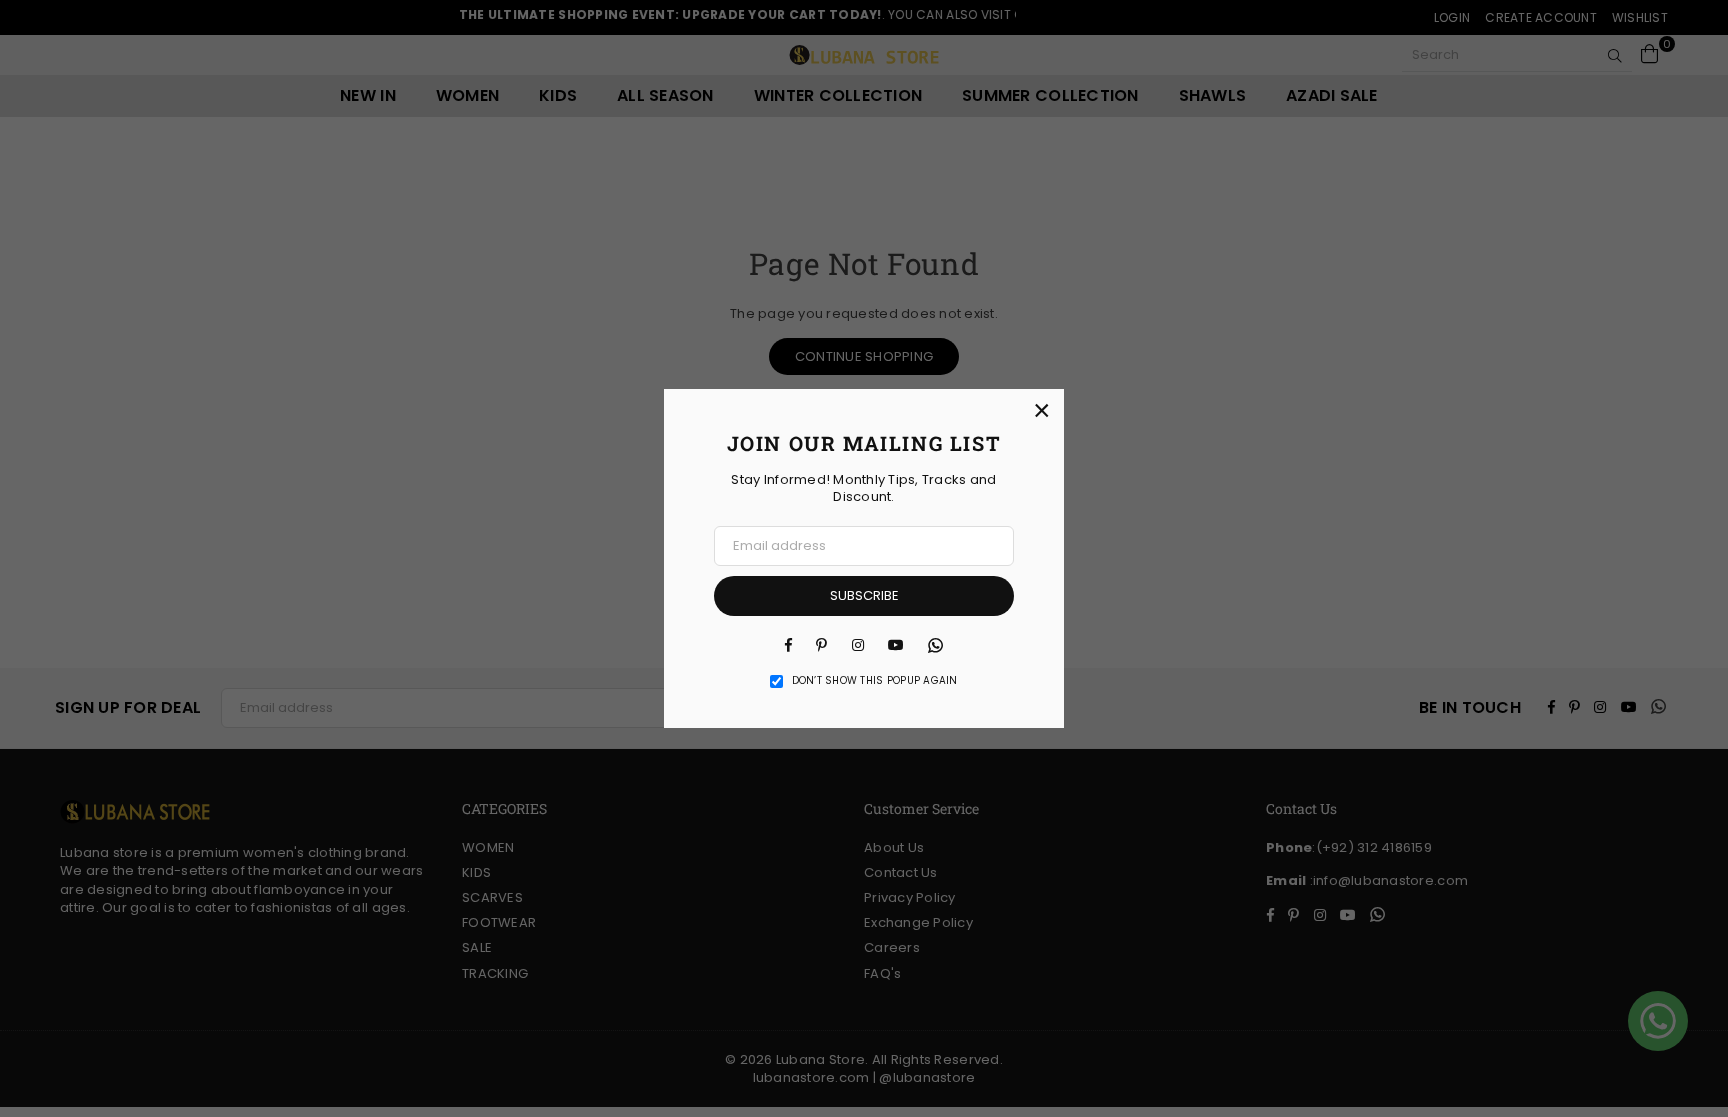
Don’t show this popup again (875, 681)
